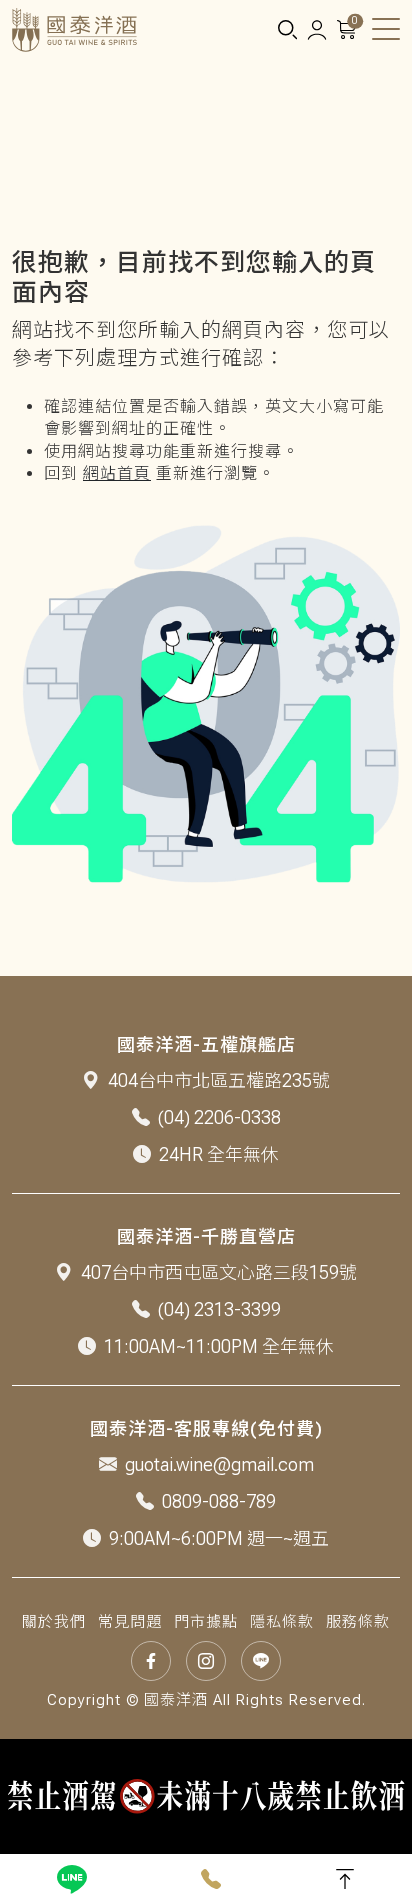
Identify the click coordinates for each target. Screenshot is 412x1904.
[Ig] (206, 1661)
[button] (287, 30)
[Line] (72, 1879)
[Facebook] (151, 1661)
